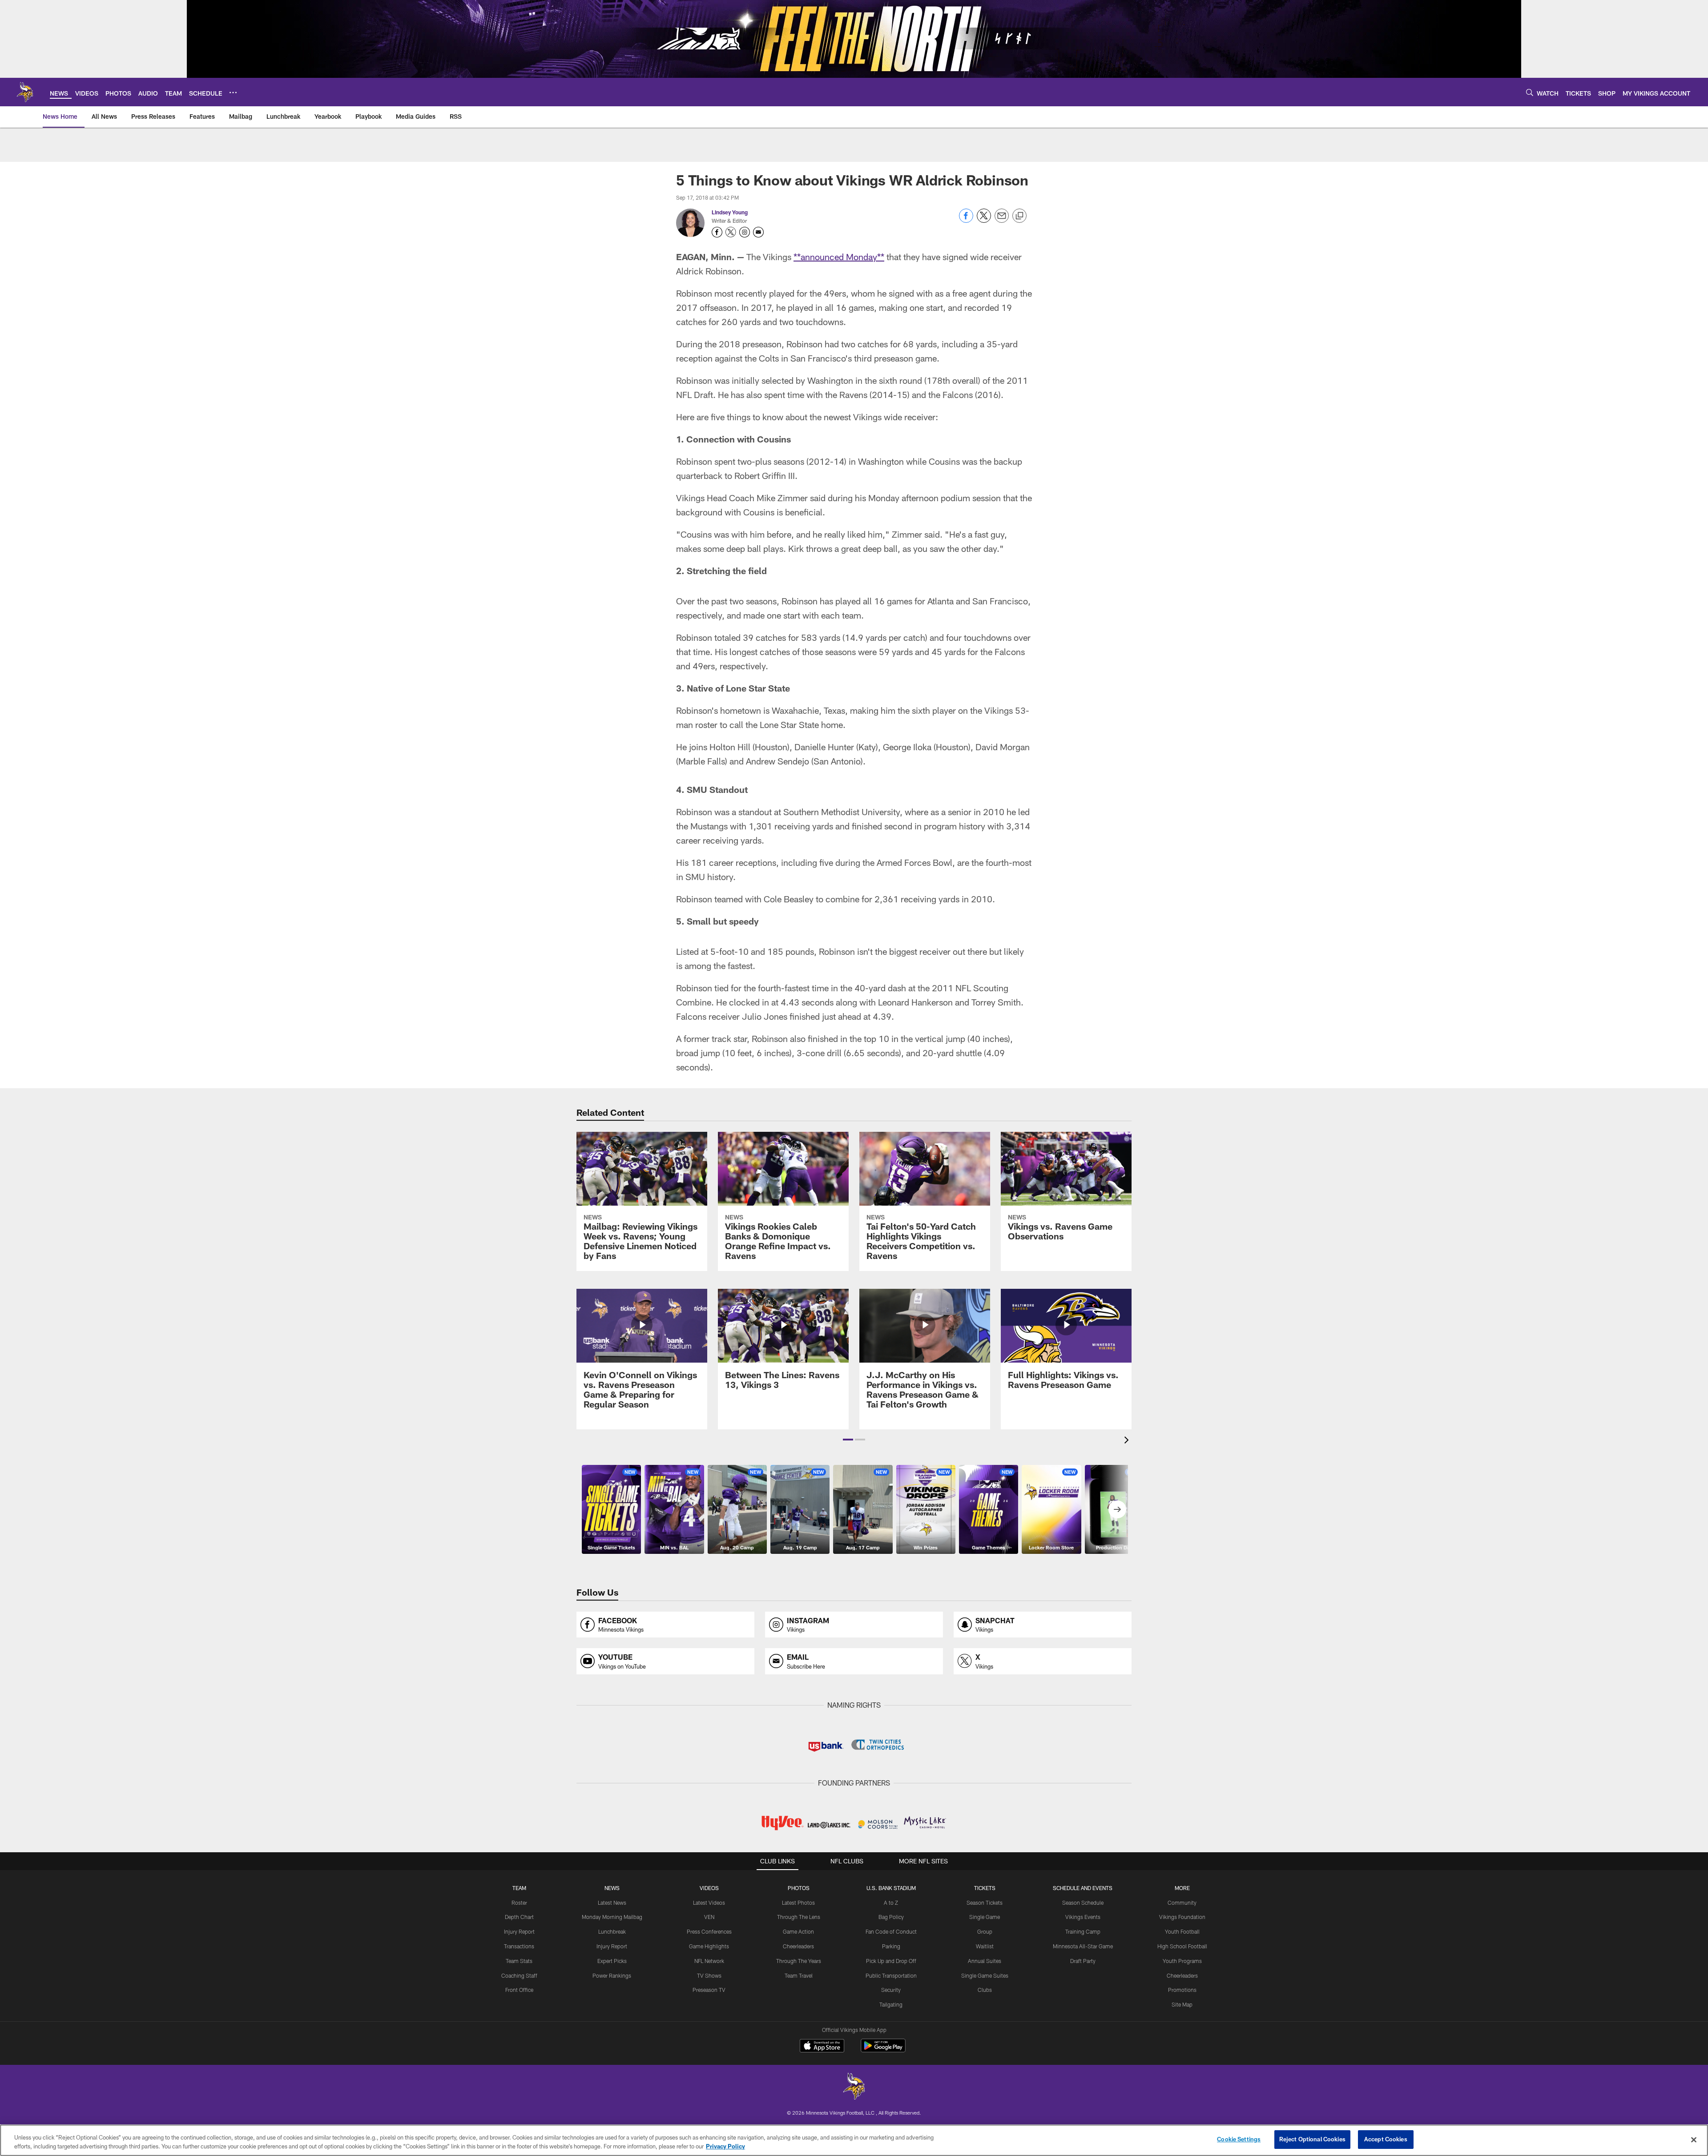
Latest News (612, 1903)
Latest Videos (709, 1903)
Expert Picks (612, 1961)
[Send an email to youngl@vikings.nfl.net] (758, 232)
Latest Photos (798, 1903)
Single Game (985, 1917)
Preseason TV (709, 1990)
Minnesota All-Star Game (1083, 1946)
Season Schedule (1083, 1903)
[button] (848, 1440)
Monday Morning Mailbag (612, 1917)
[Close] (1694, 2140)
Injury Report (519, 1931)
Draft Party (1083, 1961)
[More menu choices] (233, 93)
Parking (891, 1946)
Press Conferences (709, 1931)
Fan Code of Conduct (891, 1931)
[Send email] (1002, 220)
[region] (854, 2140)
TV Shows (709, 1975)
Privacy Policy (725, 2146)
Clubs (985, 1990)
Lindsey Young (730, 212)
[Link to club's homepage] (25, 92)
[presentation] (1128, 1441)
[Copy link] (1019, 216)
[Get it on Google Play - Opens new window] (883, 2050)
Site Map (1182, 2004)
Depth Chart (519, 1917)
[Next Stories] (1117, 1509)
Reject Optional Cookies (1312, 2139)
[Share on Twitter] (984, 220)
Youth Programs (1182, 1961)
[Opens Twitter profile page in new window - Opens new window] (731, 232)
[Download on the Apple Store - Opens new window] (822, 2047)
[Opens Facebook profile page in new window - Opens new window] (717, 232)
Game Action (798, 1931)
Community (1182, 1903)
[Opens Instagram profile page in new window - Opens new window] (745, 232)
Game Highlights (709, 1946)
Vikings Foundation (1182, 1917)
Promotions (1182, 1990)
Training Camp (1083, 1931)
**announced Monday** (839, 257)
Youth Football (1182, 1931)
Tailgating (891, 2004)
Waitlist (985, 1946)
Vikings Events (1083, 1917)
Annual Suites (985, 1961)
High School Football (1182, 1946)
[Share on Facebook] (966, 220)
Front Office (519, 1990)
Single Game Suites (985, 1975)
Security (891, 1990)
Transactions (519, 1946)
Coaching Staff (519, 1975)
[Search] (1530, 92)
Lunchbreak (612, 1931)
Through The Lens (799, 1917)
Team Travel (799, 1975)
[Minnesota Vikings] (854, 2087)
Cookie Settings (1239, 2139)
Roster (519, 1903)
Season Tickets (985, 1903)
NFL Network (709, 1961)
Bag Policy (891, 1917)
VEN (709, 1917)
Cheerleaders (798, 1946)
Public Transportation (891, 1975)
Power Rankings (612, 1975)
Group (985, 1931)
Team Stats (519, 1961)
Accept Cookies (1386, 2139)
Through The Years (799, 1961)
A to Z (891, 1903)
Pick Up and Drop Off (891, 1961)
